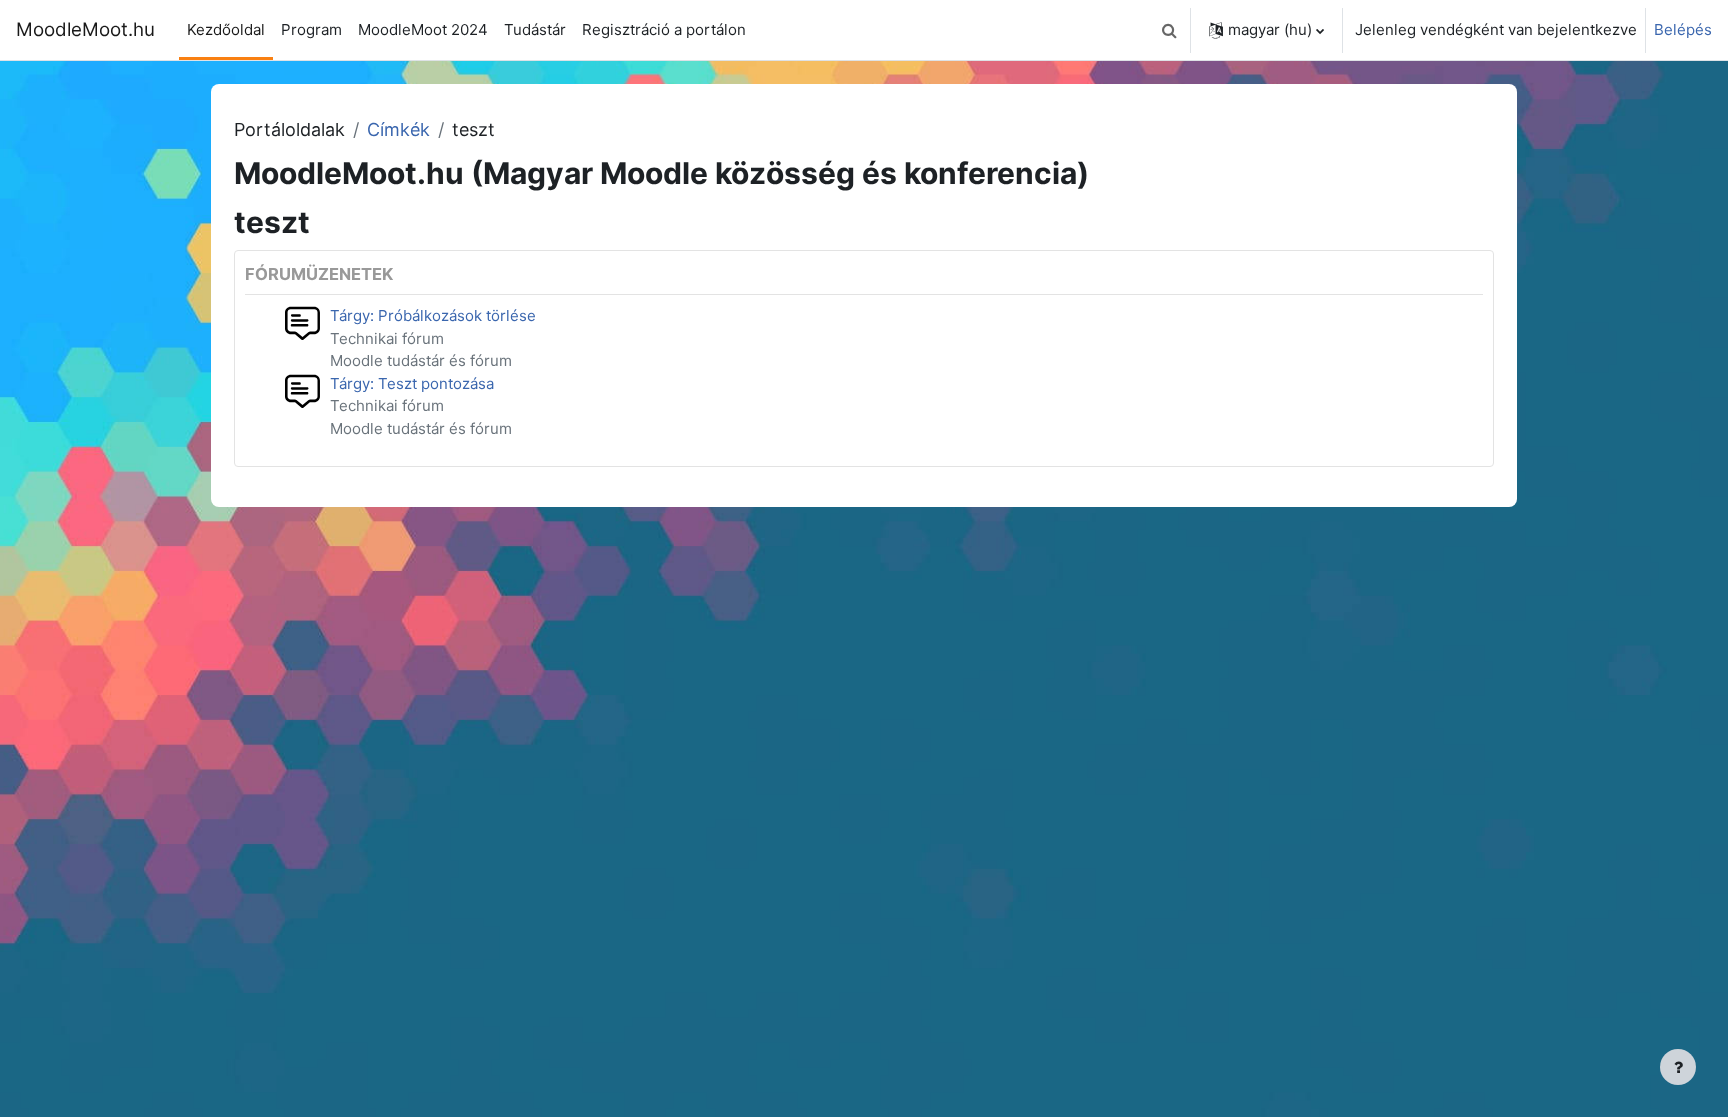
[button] (1169, 30)
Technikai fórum (387, 338)
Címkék (398, 129)
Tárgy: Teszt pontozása (412, 383)
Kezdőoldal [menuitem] (226, 29)
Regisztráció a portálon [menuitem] (664, 29)
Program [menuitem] (311, 29)
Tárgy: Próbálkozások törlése (433, 315)
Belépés (1683, 29)
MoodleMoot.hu (85, 29)
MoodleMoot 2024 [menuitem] (423, 29)
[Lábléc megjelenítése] (1678, 1067)
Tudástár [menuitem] (535, 29)
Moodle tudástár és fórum (421, 360)
